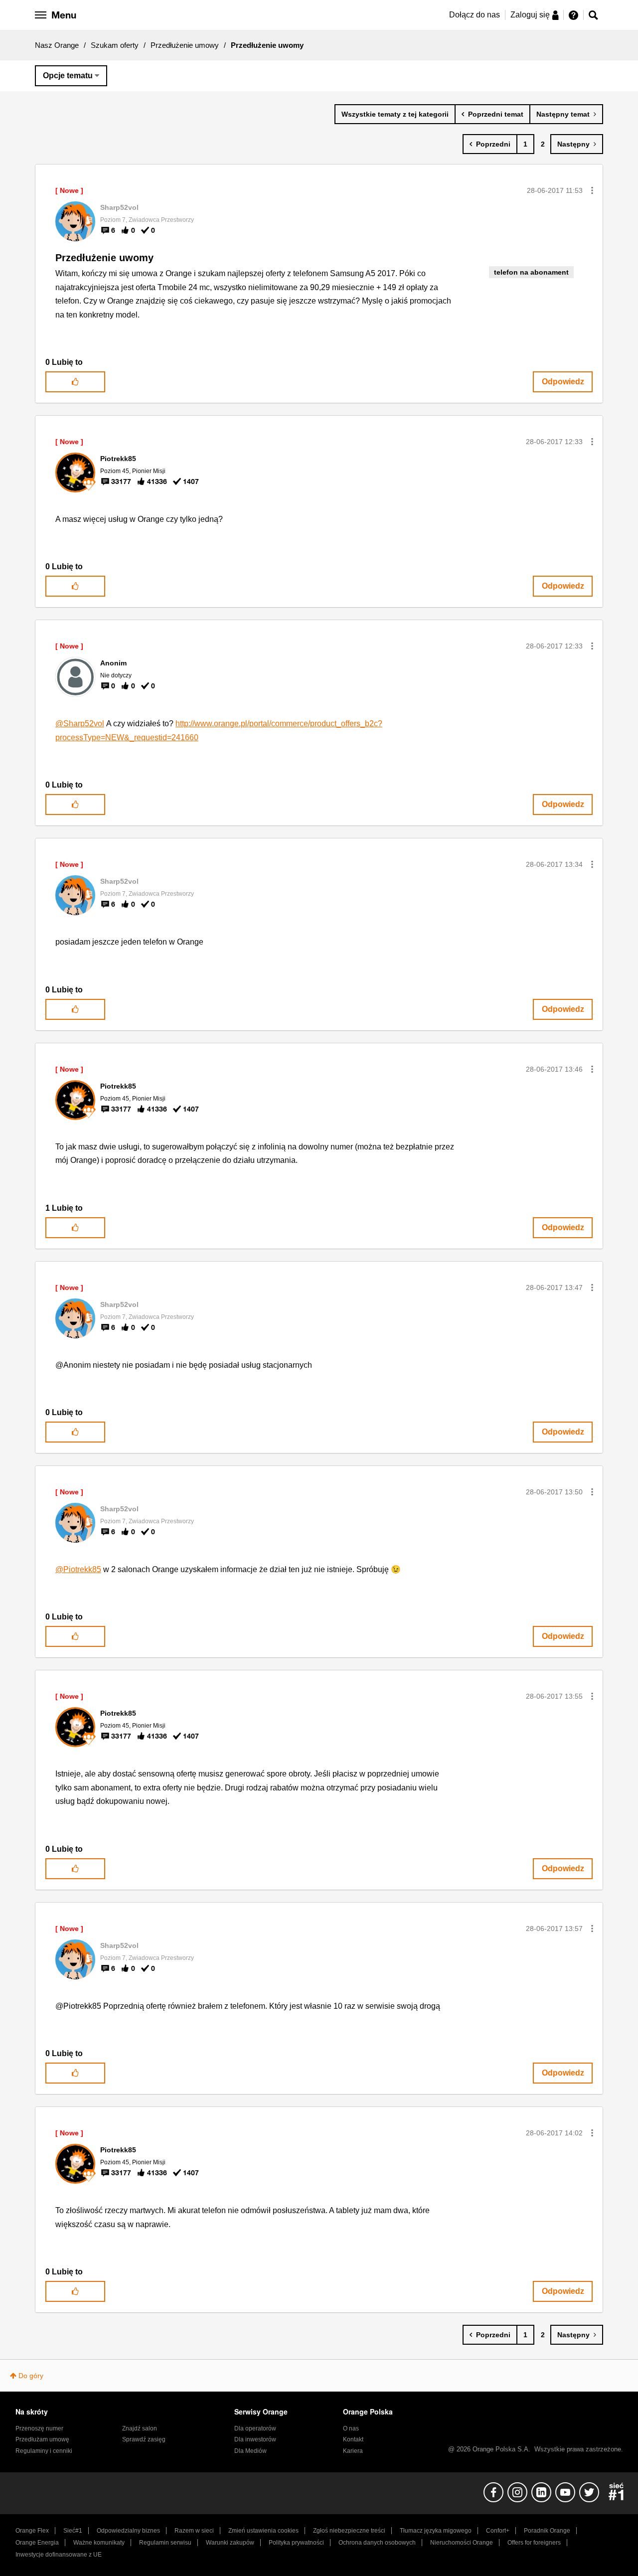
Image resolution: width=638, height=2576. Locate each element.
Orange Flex (32, 2531)
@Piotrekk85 (78, 1569)
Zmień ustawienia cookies (263, 2531)
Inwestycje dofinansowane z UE (59, 2555)
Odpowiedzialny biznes (128, 2531)
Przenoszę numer (39, 2428)
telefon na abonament (531, 272)
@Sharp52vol (80, 724)
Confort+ (498, 2531)
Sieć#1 (73, 2531)
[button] (592, 190)
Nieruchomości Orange (462, 2543)
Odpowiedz (563, 382)
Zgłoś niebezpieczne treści (349, 2531)
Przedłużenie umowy (185, 45)
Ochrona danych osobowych (377, 2543)
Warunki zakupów (230, 2543)
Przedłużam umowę (42, 2439)
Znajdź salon (140, 2428)
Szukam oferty (115, 45)
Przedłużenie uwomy (104, 258)
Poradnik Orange (547, 2531)
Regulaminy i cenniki (44, 2451)
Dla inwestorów (255, 2439)
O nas (351, 2428)
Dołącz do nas (475, 15)
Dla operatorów (255, 2428)
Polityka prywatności (296, 2543)
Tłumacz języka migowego (436, 2531)
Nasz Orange (57, 45)
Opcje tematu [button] (68, 76)
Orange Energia (37, 2543)
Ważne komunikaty (99, 2543)
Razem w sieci (194, 2531)
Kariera (353, 2451)
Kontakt (353, 2439)
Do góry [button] (31, 2376)
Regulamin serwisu (165, 2543)
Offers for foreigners (534, 2543)
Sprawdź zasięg (144, 2439)
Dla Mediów (250, 2451)
